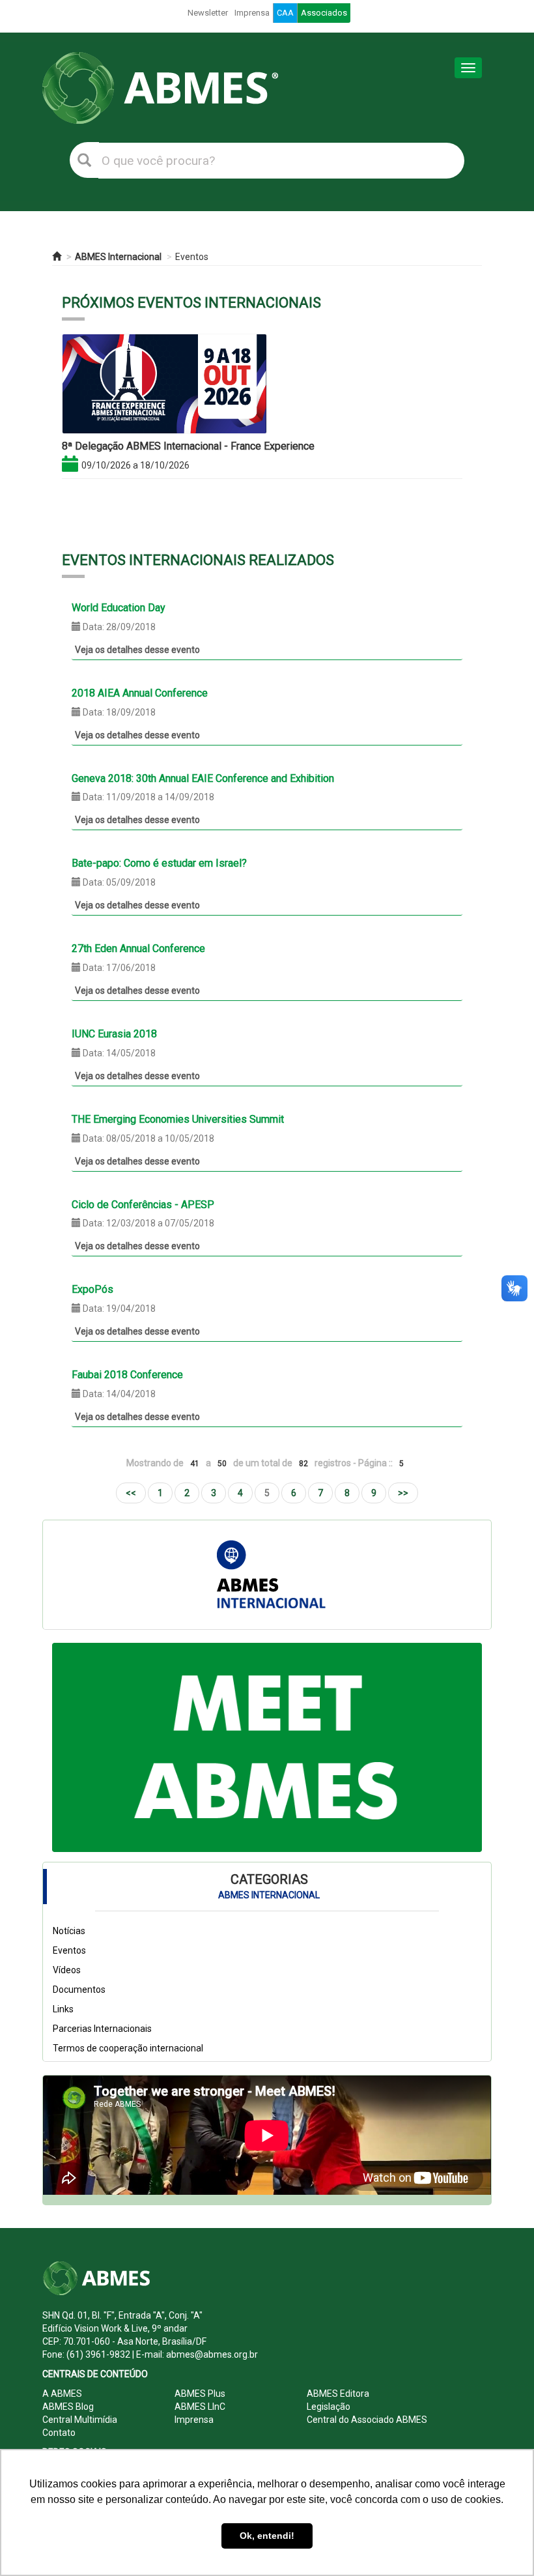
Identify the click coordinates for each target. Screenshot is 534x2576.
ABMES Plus (200, 2394)
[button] (84, 1747)
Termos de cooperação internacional (128, 2048)
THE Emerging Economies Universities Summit (178, 1119)
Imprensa (252, 13)
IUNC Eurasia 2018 (114, 1034)
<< (131, 1493)
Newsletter (208, 13)
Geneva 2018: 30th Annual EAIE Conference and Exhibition (203, 778)
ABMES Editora (338, 2394)
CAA (285, 13)
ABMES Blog (68, 2407)
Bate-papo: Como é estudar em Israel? (159, 863)
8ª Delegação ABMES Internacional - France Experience (188, 446)
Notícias (69, 1931)
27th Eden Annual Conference (138, 948)
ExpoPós (92, 1289)
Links (63, 2009)
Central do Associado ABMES (367, 2420)
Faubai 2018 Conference (127, 1375)
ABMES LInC (200, 2407)
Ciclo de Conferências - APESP (143, 1205)
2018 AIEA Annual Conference (140, 693)
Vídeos (67, 1970)
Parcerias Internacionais (102, 2029)
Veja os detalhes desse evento (137, 650)
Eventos (192, 257)
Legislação (329, 2407)
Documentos (79, 1990)
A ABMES (62, 2394)
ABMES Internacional (118, 257)
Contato (59, 2433)
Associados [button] (324, 13)
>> (403, 1493)
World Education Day (119, 608)
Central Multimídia (80, 2420)
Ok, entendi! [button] (267, 2536)
